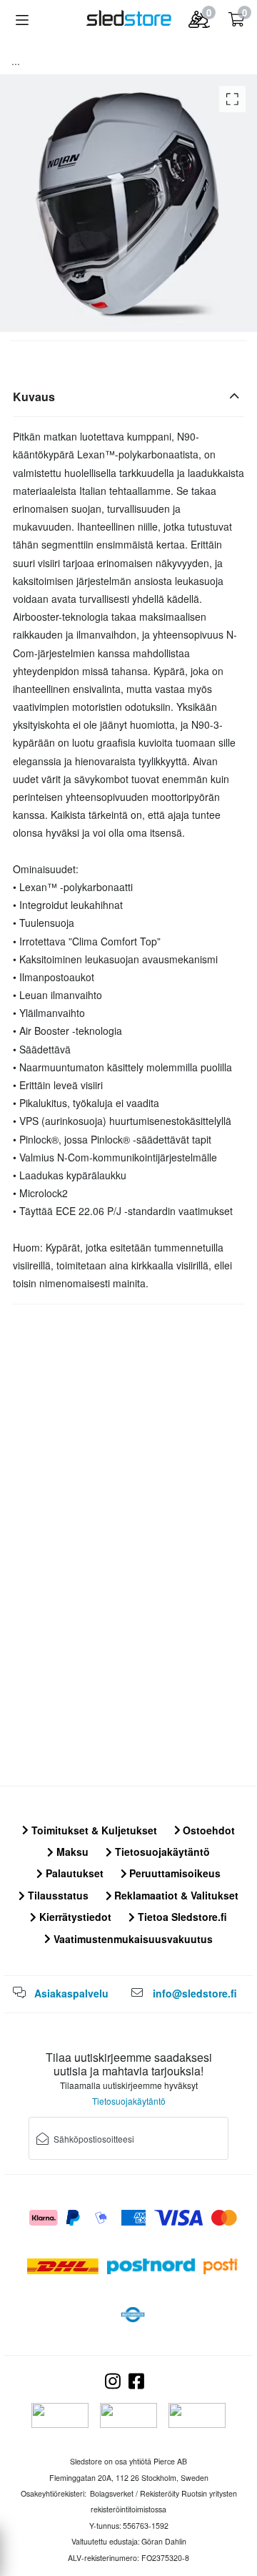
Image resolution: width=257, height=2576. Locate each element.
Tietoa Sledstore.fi (181, 1917)
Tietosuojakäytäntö (161, 1852)
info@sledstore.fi (195, 1993)
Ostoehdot (207, 1830)
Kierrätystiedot (74, 1917)
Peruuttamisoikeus (173, 1873)
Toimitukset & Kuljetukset (93, 1830)
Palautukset (73, 1873)
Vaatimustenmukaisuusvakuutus (132, 1939)
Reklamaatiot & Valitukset (175, 1895)
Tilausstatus (57, 1895)
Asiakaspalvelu (71, 1993)
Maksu (71, 1852)
